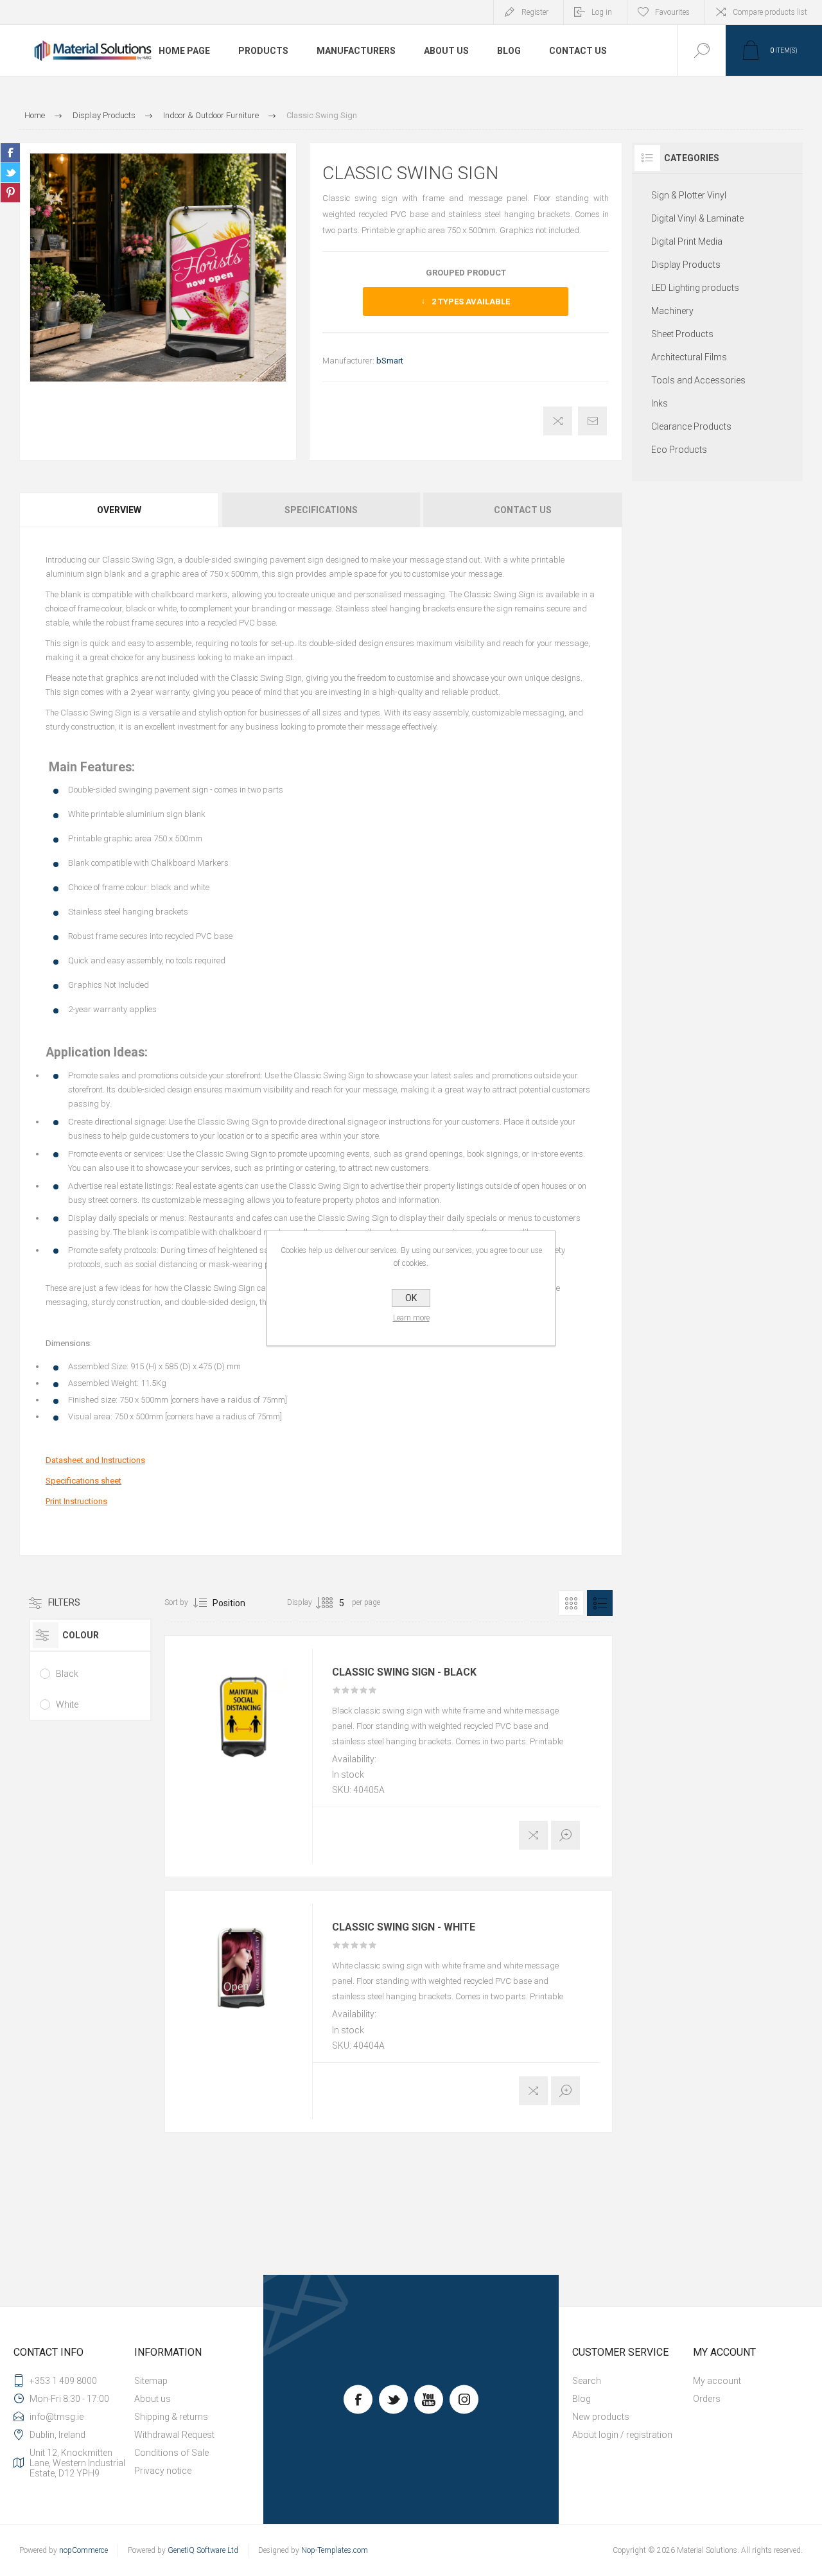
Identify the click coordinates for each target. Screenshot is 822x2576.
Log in (602, 12)
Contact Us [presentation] (523, 510)
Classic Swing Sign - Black (404, 1672)
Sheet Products (682, 334)
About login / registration (622, 2435)
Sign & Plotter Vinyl (689, 195)
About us (153, 2399)
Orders (707, 2399)
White (67, 1704)
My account (717, 2381)
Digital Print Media (687, 241)
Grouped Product (466, 273)
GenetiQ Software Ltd (203, 2550)
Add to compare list (558, 421)
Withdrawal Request (174, 2435)
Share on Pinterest (10, 193)
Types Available (471, 302)
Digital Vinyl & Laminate (697, 218)
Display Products (686, 265)
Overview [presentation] (119, 510)
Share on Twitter (10, 173)
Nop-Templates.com (335, 2550)
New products (601, 2417)
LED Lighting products (695, 288)
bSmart (390, 361)
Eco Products (679, 450)
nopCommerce (83, 2550)
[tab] (120, 510)
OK (411, 1298)
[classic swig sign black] (245, 1716)
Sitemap (151, 2381)
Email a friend (592, 421)
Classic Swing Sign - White (404, 1927)
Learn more (411, 1318)
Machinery (672, 311)
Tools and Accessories (698, 380)
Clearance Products (691, 426)
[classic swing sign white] (245, 1971)
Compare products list (770, 12)
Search (587, 2381)
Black (67, 1674)
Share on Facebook (10, 153)
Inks (660, 403)
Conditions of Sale (171, 2453)
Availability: (354, 1759)
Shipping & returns (171, 2417)
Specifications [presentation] (321, 510)
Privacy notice (163, 2471)
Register (535, 12)
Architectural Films (689, 357)
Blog (582, 2399)
